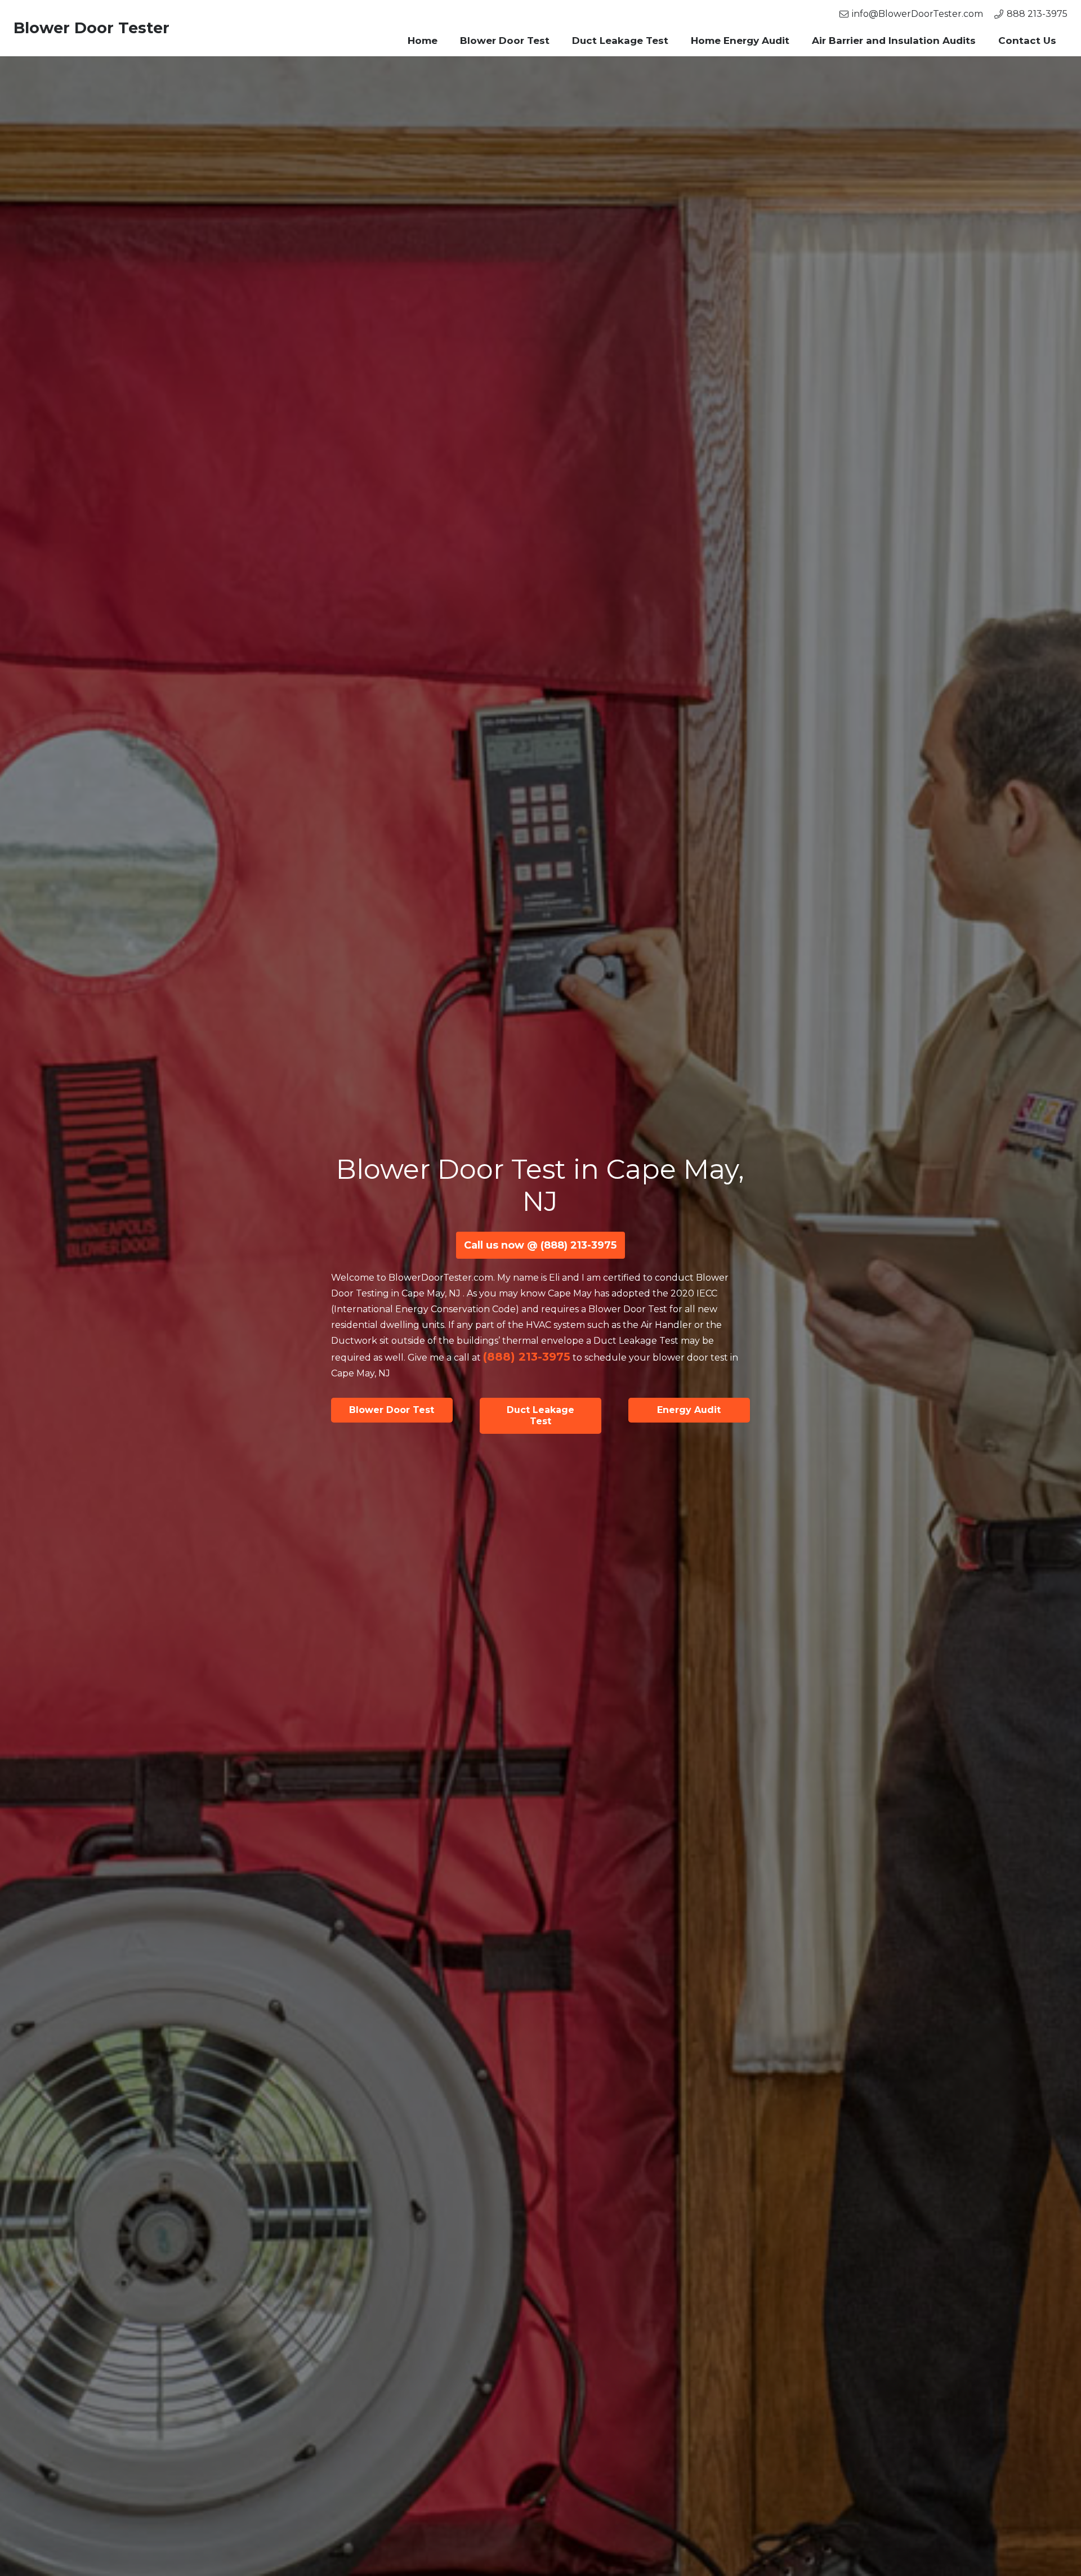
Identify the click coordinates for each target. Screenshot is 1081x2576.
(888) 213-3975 (527, 1357)
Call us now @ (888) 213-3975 (540, 1245)
